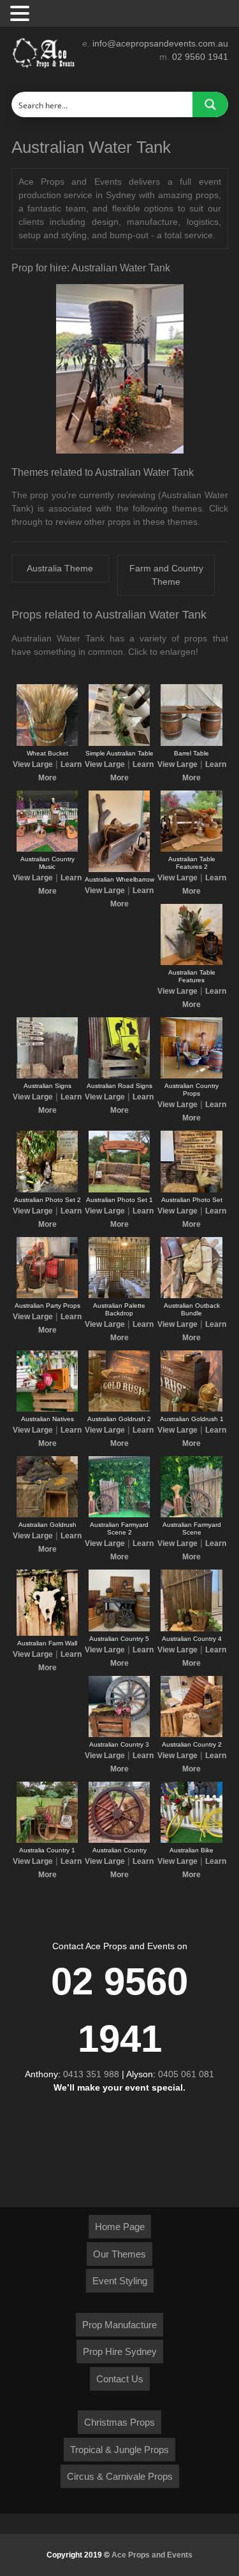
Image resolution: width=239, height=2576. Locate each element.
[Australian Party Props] (47, 1296)
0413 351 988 (91, 2074)
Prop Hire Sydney (120, 2351)
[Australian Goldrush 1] (191, 1409)
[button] (22, 14)
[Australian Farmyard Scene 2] (119, 1515)
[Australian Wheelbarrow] (119, 869)
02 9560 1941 (200, 57)
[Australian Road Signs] (119, 1076)
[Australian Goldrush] (47, 1515)
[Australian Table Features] (191, 962)
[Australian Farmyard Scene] (191, 1515)
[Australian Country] (119, 1840)
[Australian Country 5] (119, 1629)
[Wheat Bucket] (47, 743)
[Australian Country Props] (191, 1076)
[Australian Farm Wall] (47, 1633)
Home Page (120, 2227)
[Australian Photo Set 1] (119, 1190)
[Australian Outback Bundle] (191, 1296)
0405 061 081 (186, 2074)
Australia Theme (60, 568)
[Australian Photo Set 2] (47, 1190)
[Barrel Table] (191, 743)
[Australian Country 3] (119, 1735)
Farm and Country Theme (166, 575)
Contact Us (120, 2379)
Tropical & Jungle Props (119, 2450)
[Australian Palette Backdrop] (119, 1296)
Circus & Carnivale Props (120, 2476)
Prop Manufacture (119, 2325)
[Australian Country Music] (47, 849)
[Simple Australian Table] (119, 743)
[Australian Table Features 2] (191, 849)
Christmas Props (119, 2422)
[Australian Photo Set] (191, 1190)
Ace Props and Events (152, 2555)
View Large (33, 764)
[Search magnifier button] (210, 104)
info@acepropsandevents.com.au (160, 43)
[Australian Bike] (191, 1840)
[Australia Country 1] (47, 1840)
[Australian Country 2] (191, 1735)
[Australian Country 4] (191, 1629)
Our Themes (119, 2254)
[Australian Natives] (47, 1409)
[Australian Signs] (47, 1076)
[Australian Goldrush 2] (119, 1409)
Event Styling (120, 2281)
